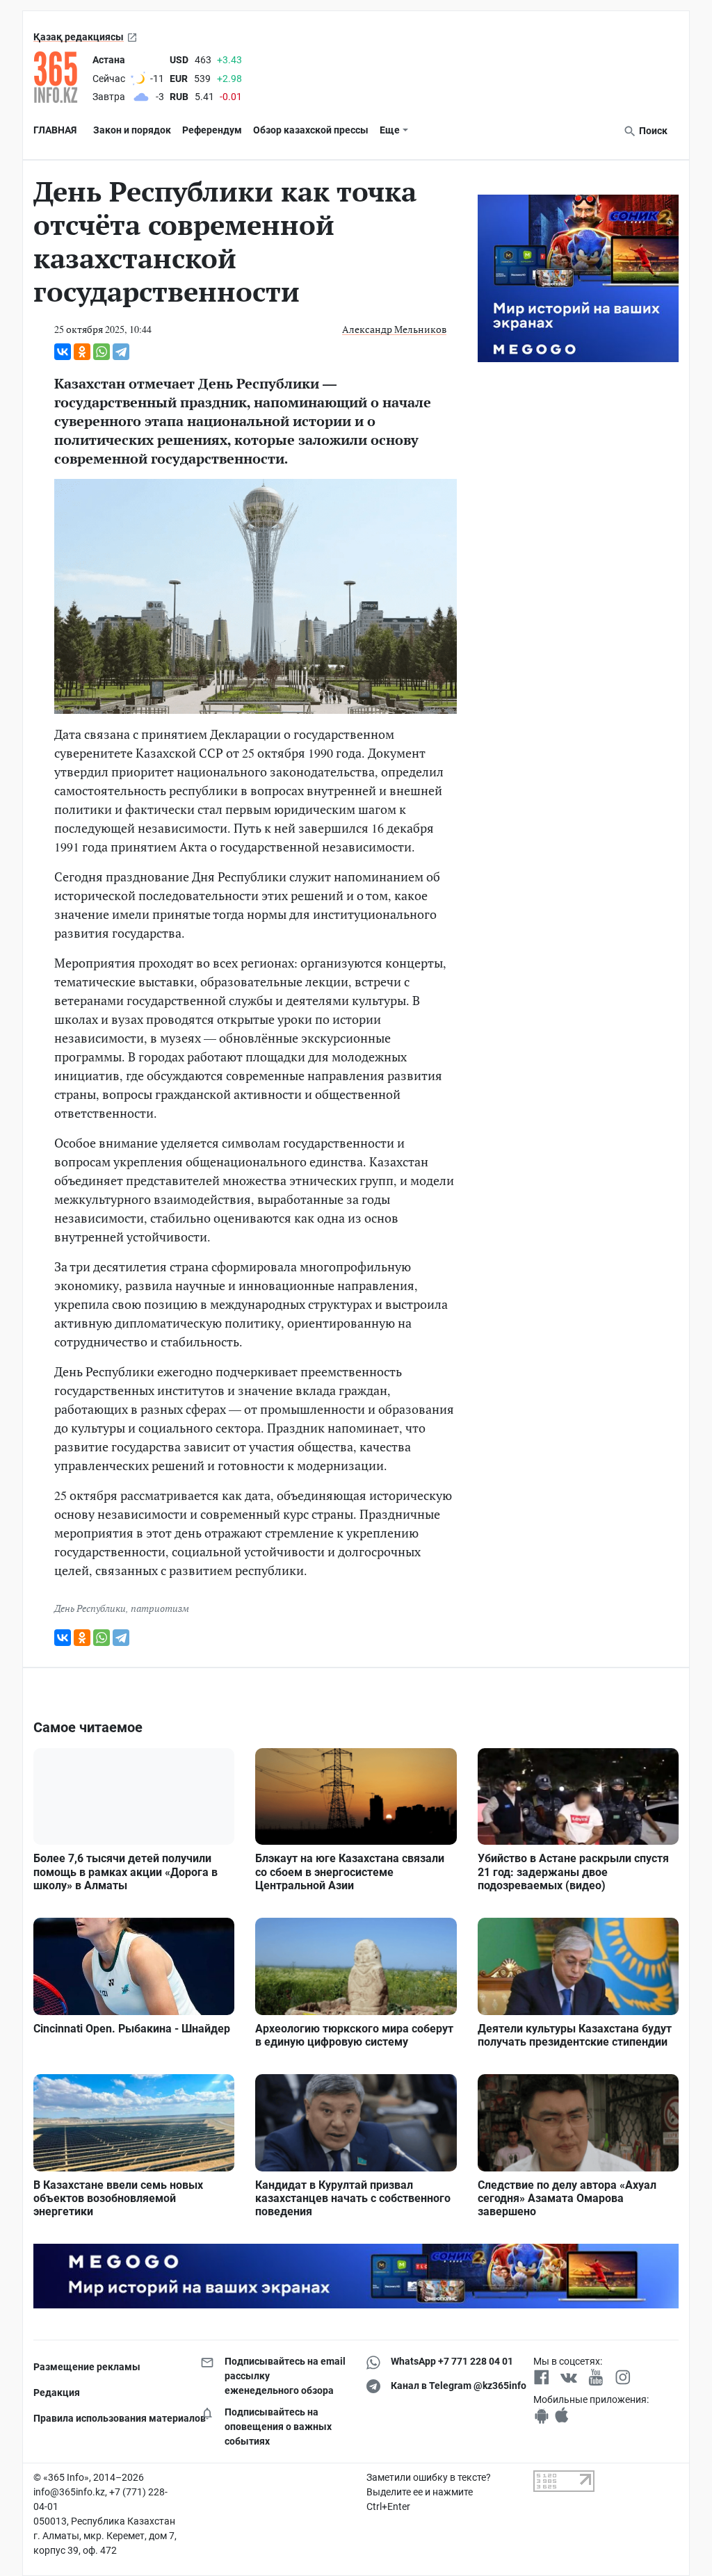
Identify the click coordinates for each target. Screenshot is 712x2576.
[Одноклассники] (82, 352)
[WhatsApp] (102, 352)
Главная (55, 130)
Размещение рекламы (87, 2367)
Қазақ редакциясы (79, 37)
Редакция (57, 2392)
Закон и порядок (132, 130)
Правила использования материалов (106, 2418)
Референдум (212, 130)
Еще (390, 130)
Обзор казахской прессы (311, 130)
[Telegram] (121, 352)
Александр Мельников (394, 329)
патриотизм (160, 1608)
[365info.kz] (60, 77)
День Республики (90, 1608)
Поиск (652, 131)
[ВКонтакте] (63, 352)
